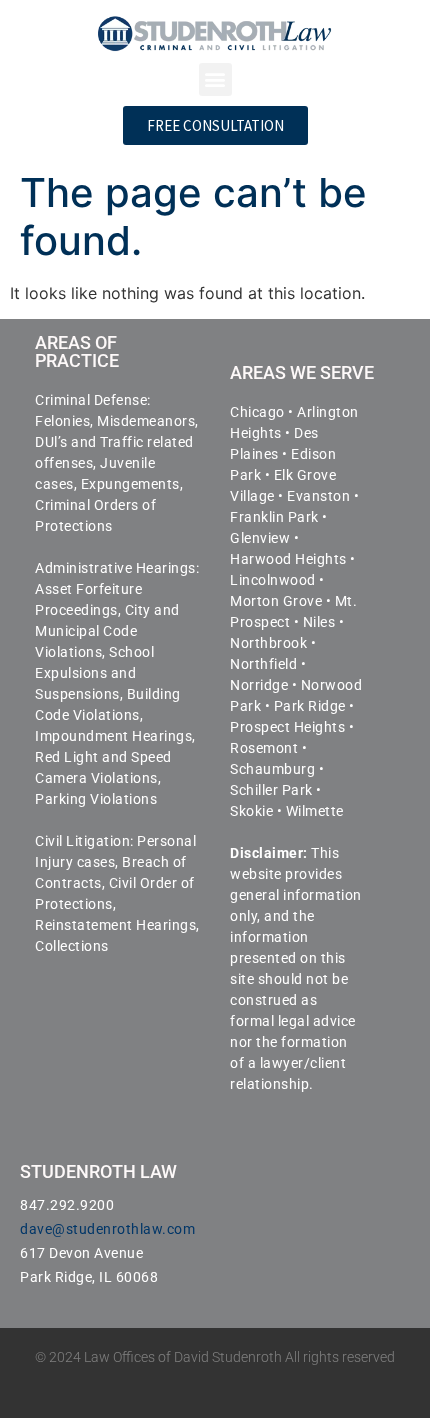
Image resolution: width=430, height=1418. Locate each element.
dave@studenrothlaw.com (107, 1229)
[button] (215, 79)
